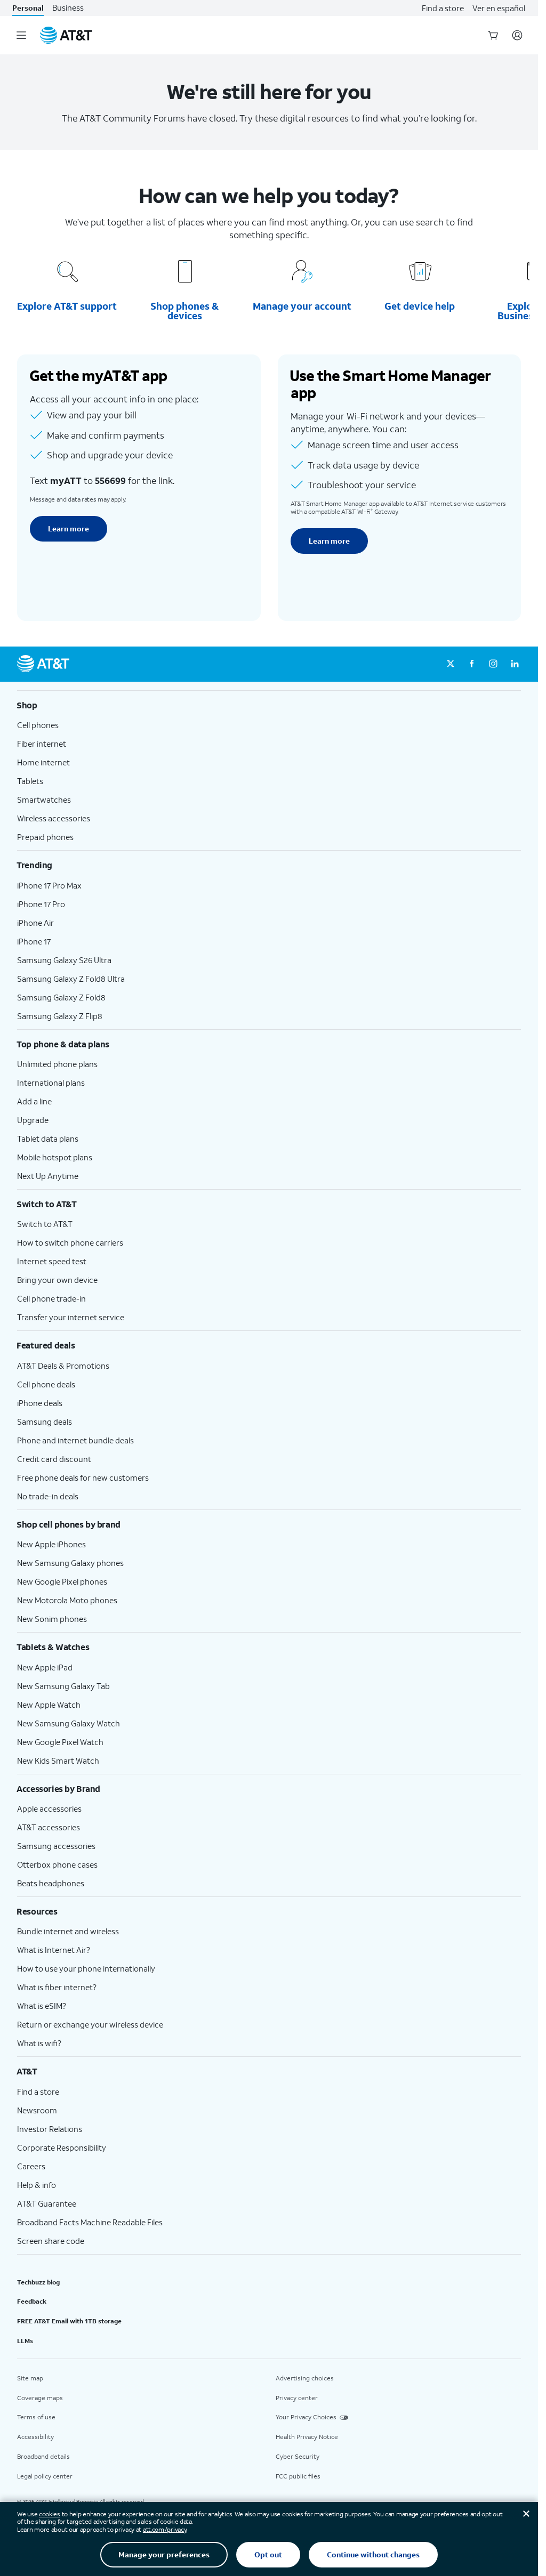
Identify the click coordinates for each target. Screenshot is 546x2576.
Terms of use (36, 2417)
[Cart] (493, 35)
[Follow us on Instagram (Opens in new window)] (493, 664)
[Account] (517, 35)
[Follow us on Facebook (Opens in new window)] (472, 664)
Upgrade (33, 1120)
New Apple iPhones (51, 1544)
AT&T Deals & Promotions (63, 1366)
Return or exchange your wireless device (90, 2024)
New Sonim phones (52, 1619)
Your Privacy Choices (306, 2417)
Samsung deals (45, 1422)
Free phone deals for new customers (83, 1477)
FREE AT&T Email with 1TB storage (69, 2321)
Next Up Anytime (48, 1176)
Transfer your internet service (71, 1317)
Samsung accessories (56, 1846)
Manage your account (302, 306)
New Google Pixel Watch (60, 1742)
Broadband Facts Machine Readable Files (90, 2222)
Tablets (30, 781)
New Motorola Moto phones (67, 1600)
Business (68, 8)
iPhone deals (40, 1403)
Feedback (32, 2301)
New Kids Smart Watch (58, 1761)
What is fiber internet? (57, 1987)
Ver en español (499, 8)
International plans (51, 1083)
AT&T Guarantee (47, 2203)
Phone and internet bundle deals (75, 1440)
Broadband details (43, 2456)
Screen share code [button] (51, 2241)
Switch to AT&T (45, 1224)
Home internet (43, 762)
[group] (269, 705)
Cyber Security (298, 2456)
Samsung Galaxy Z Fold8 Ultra (71, 979)
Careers (31, 2166)
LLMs (25, 2341)
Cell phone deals (46, 1384)
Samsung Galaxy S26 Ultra (64, 960)
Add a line (34, 1101)
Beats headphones (51, 1883)
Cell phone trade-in (51, 1298)
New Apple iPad (45, 1667)
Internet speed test (52, 1261)
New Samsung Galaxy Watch (69, 1723)
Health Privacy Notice (307, 2437)
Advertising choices (305, 2378)
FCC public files (298, 2476)
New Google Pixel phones (62, 1581)
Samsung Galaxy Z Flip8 (60, 1016)
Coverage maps (40, 2398)
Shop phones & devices (184, 311)
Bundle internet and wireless (68, 1931)
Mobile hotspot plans (55, 1157)
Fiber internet (42, 744)
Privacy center (297, 2398)
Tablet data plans (48, 1138)
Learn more (69, 528)
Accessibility (35, 2437)
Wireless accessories (54, 818)
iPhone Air (35, 923)
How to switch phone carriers (70, 1242)
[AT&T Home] (66, 35)
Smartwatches (44, 800)
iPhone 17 (34, 941)
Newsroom (37, 2110)
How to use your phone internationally (86, 1968)
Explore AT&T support (67, 306)
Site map (30, 2378)
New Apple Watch (49, 1705)
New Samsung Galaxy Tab (63, 1686)
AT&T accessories (49, 1827)
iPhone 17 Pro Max (49, 885)
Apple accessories (49, 1808)
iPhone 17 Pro (41, 904)
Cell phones (38, 725)
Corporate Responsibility (62, 2147)
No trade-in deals (48, 1496)
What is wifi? (39, 2043)
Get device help (420, 306)
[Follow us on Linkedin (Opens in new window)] (515, 664)
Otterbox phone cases (57, 1864)
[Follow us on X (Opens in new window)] (451, 664)
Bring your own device (57, 1280)
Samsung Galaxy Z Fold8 (61, 997)
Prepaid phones (45, 837)
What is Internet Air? (54, 1950)
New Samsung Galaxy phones (70, 1563)
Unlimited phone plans (57, 1064)
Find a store (443, 8)
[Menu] (21, 35)
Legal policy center (45, 2476)
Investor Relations (50, 2129)
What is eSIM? (42, 2006)
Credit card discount (54, 1459)
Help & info (37, 2185)
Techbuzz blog (38, 2282)
